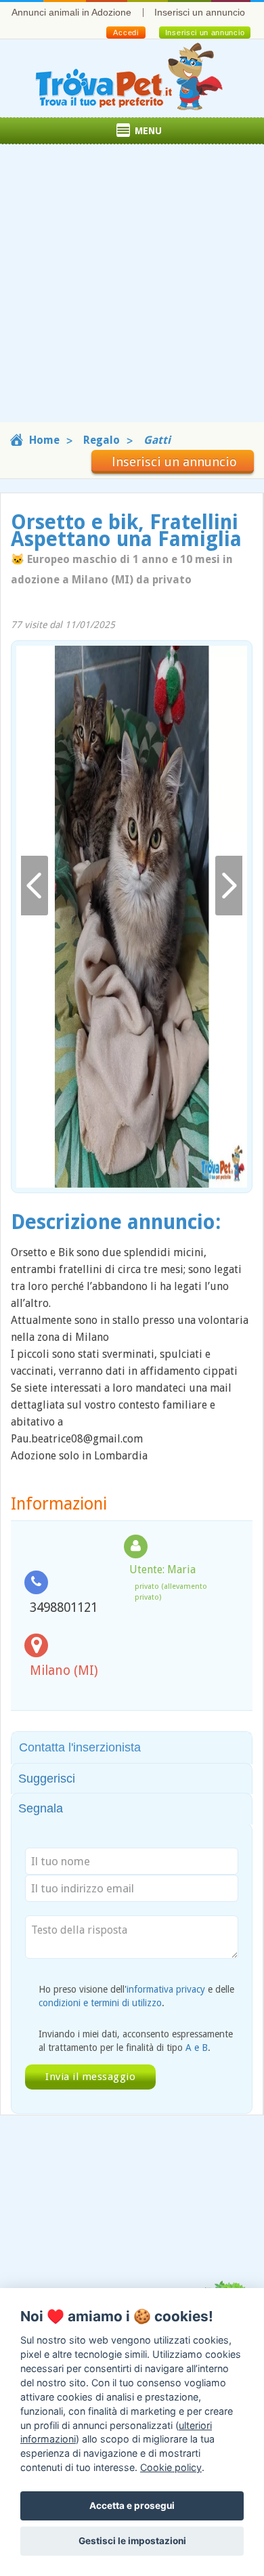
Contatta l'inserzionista (80, 1747)
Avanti (229, 886)
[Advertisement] (132, 290)
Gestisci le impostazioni (132, 2541)
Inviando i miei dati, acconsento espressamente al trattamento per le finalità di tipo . (136, 2041)
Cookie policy (171, 2467)
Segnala (41, 1808)
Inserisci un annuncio (200, 12)
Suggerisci (47, 1779)
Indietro (35, 886)
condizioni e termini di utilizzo (100, 2003)
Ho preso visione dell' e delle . (136, 1996)
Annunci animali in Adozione (71, 12)
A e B (197, 2048)
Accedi (126, 33)
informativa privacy (166, 1989)
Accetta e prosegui (132, 2506)
